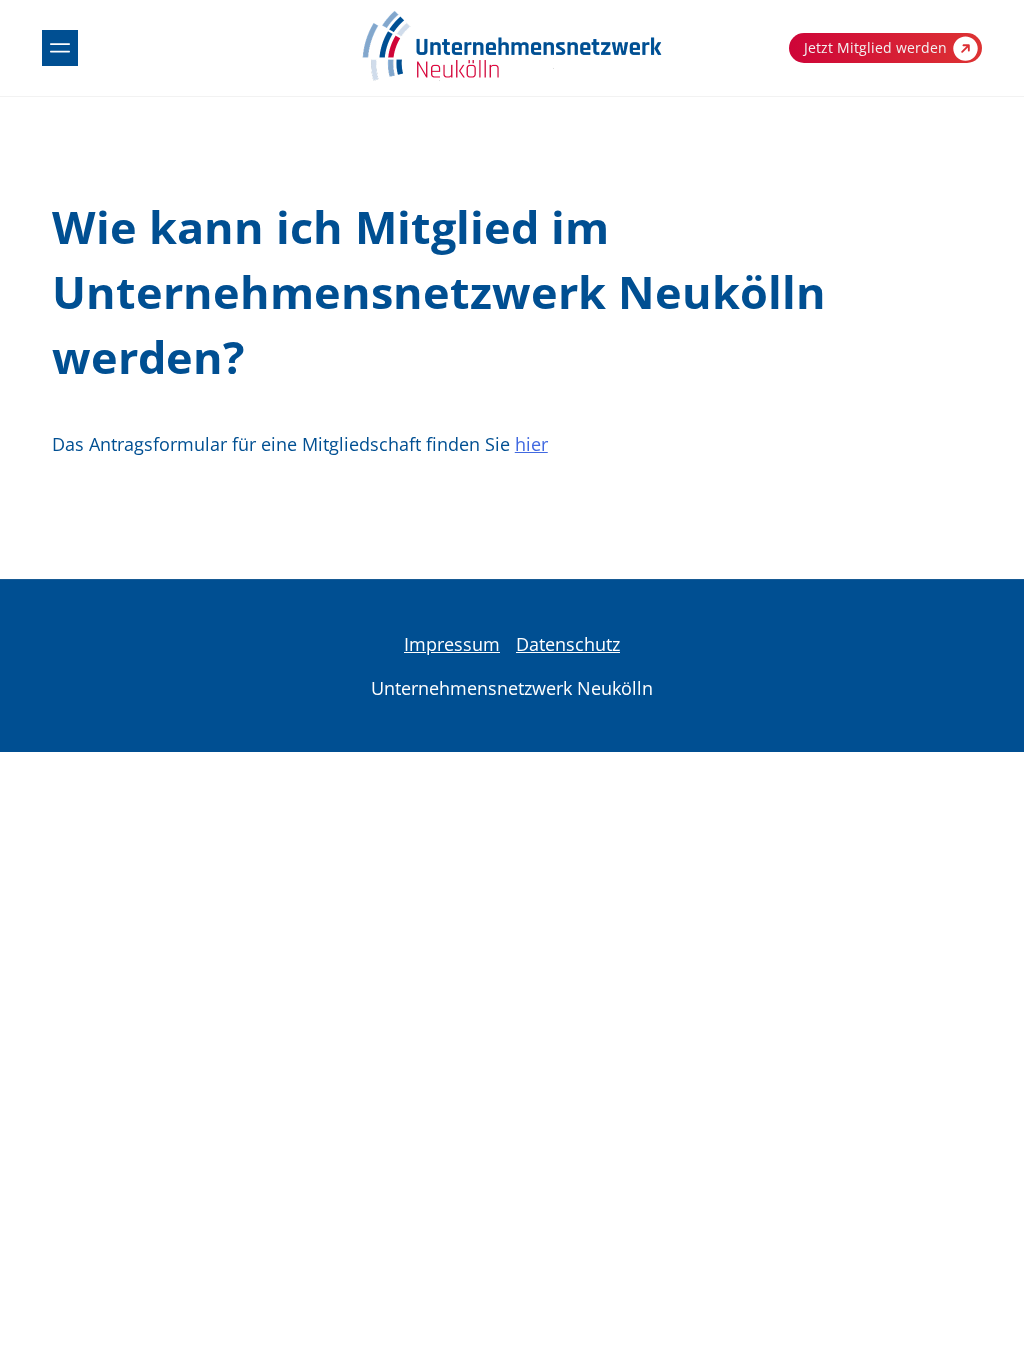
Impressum (452, 644)
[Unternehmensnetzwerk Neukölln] (512, 77)
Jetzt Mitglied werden (875, 47)
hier (531, 444)
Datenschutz (568, 644)
